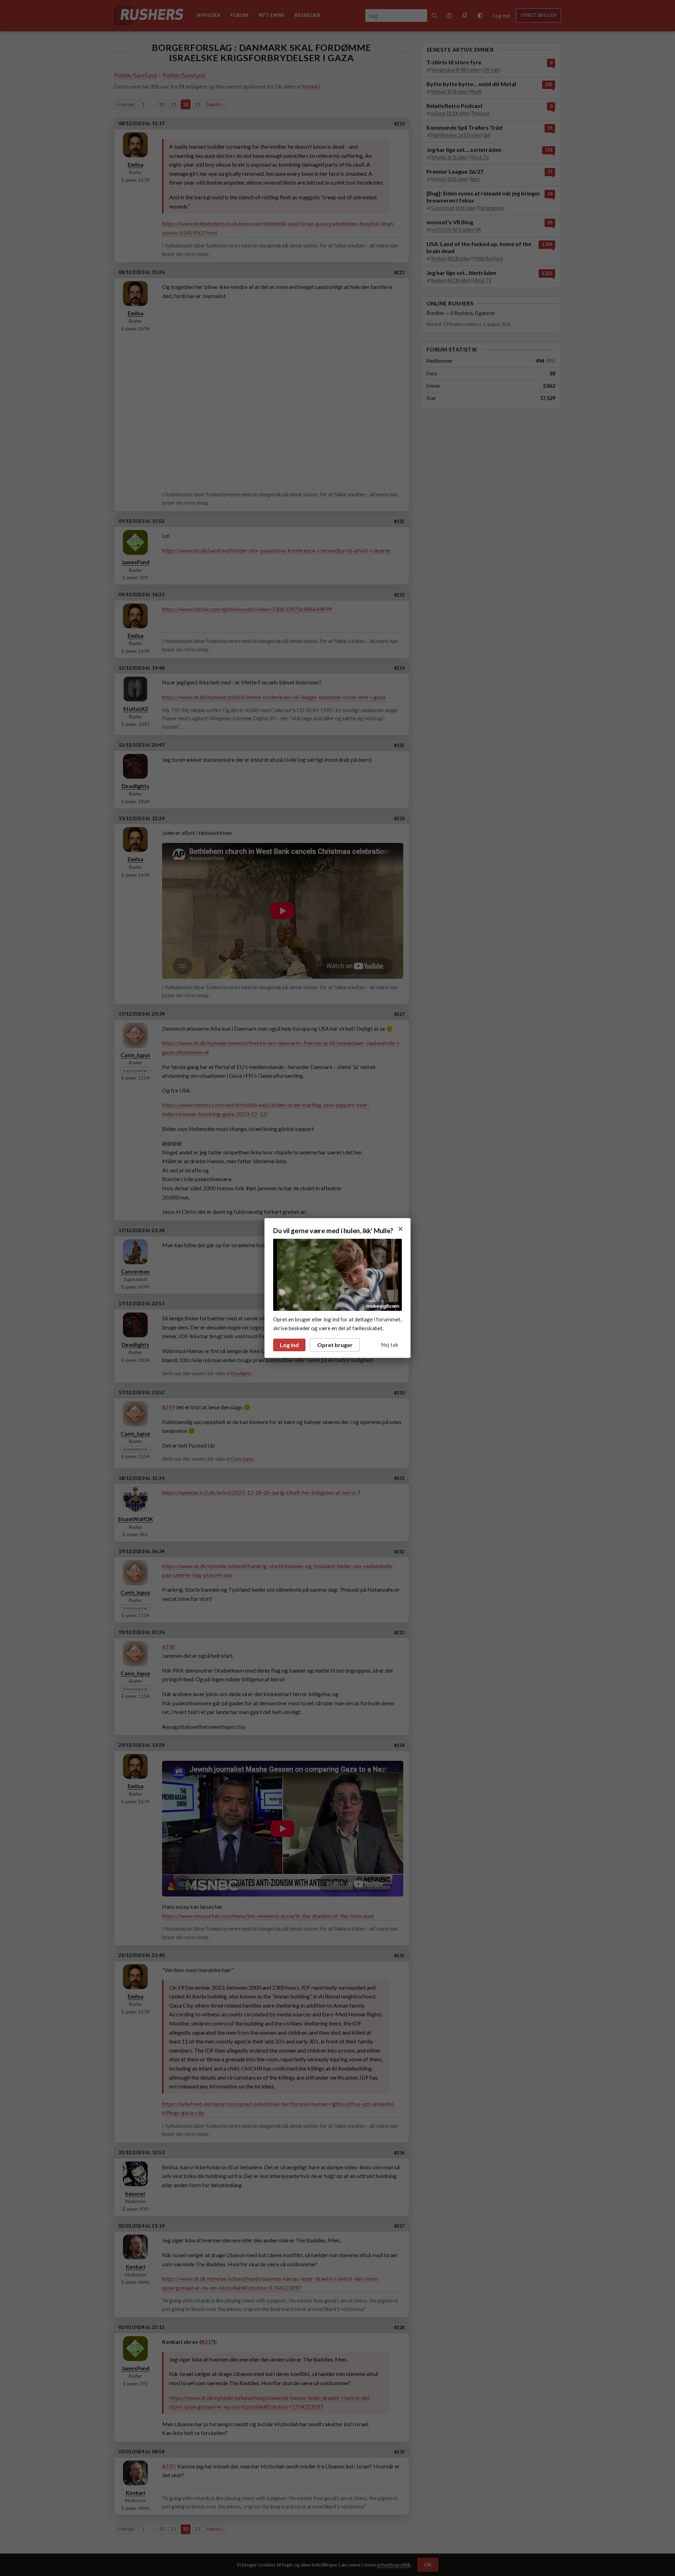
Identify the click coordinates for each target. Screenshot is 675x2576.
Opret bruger (335, 1345)
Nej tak (390, 1345)
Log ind (289, 1345)
